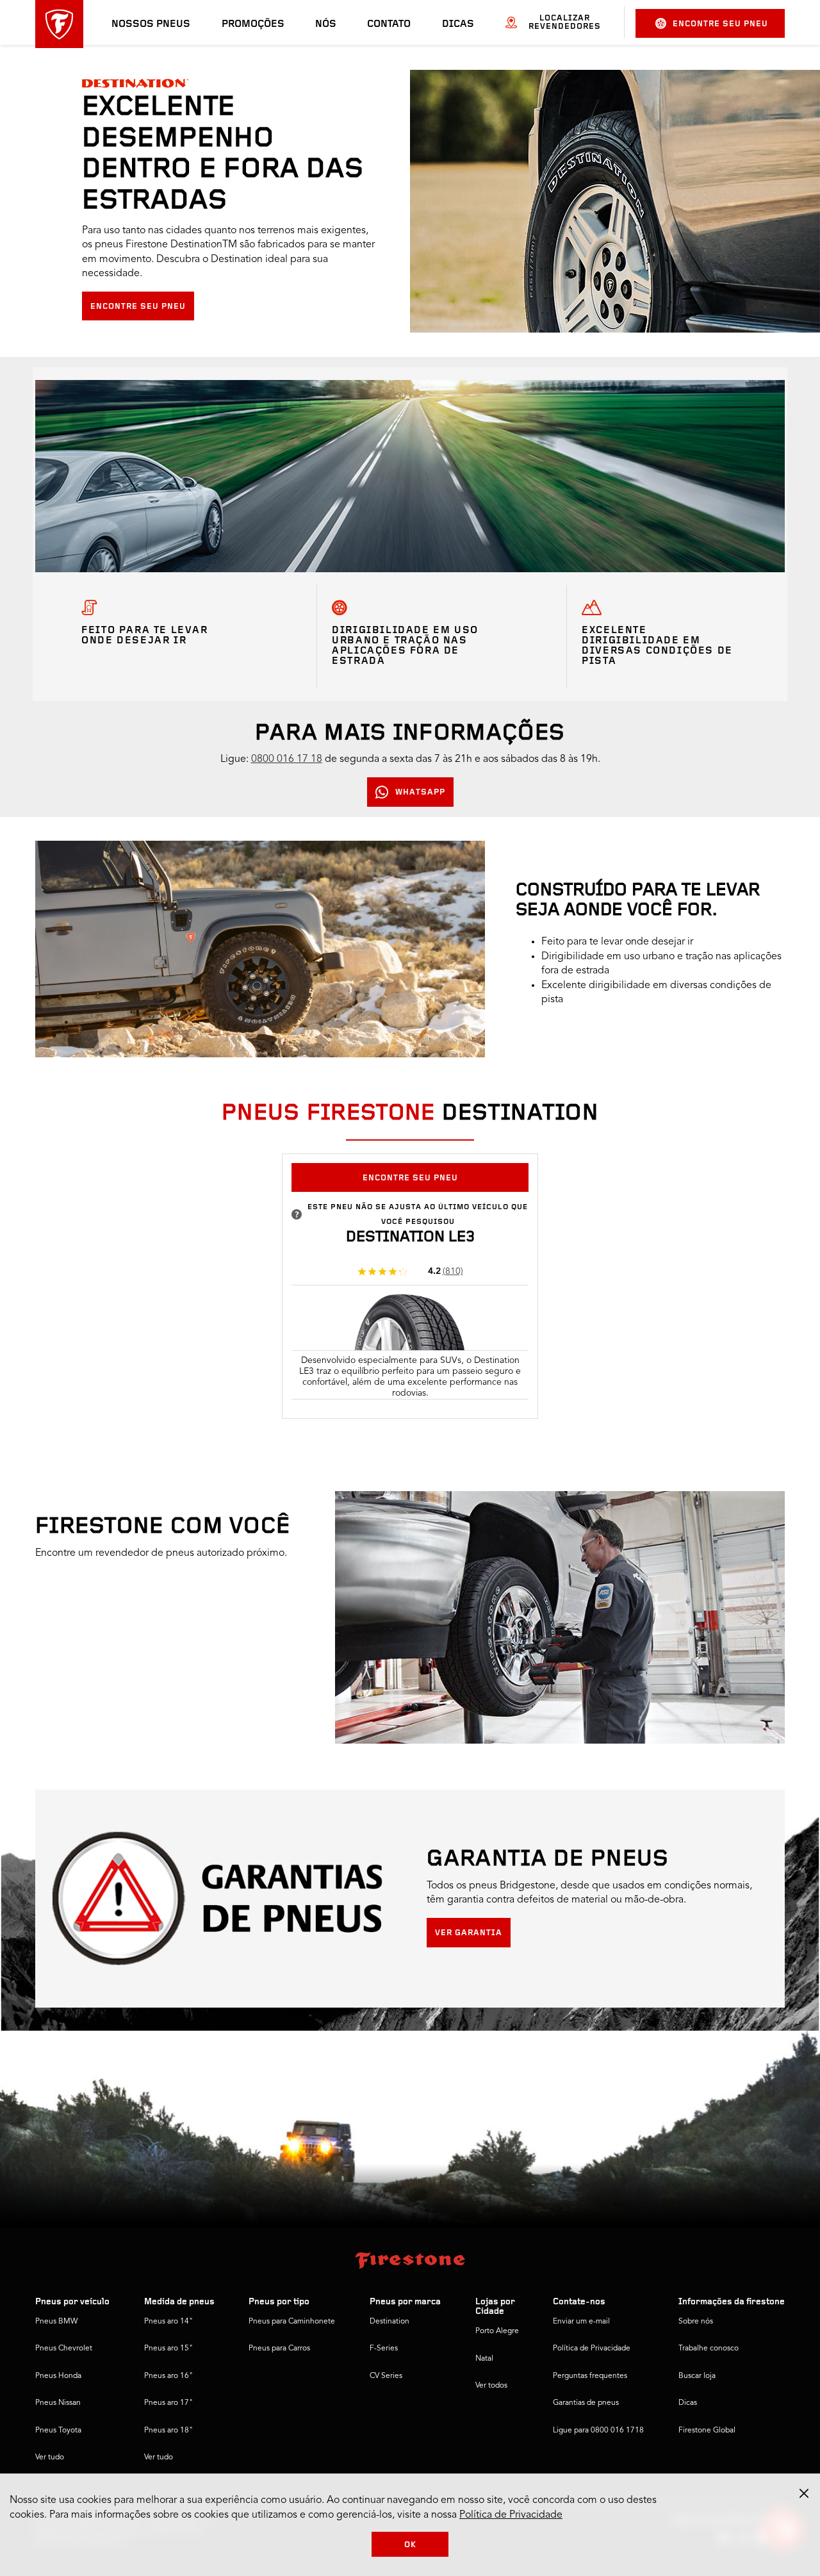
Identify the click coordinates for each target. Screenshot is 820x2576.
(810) (453, 1271)
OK (410, 2545)
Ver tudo (50, 2457)
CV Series (386, 2376)
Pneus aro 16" (168, 2376)
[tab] (410, 1137)
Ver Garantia (469, 1933)
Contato (389, 24)
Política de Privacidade (592, 2349)
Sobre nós (696, 2322)
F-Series (384, 2349)
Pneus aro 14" (168, 2322)
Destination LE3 (410, 1237)
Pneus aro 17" (168, 2403)
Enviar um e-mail (581, 2322)
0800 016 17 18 (287, 759)
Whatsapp (420, 792)
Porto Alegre (497, 2331)
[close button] (804, 2493)
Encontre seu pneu (720, 24)
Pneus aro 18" (168, 2431)
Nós (326, 24)
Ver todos (491, 2386)
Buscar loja (697, 2376)
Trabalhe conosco (709, 2349)
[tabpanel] (410, 1294)
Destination (389, 2322)
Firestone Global (707, 2431)
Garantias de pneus (586, 2403)
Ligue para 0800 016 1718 (598, 2431)
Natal (484, 2359)
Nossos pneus (151, 24)
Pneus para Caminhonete (292, 2322)
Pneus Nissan (58, 2403)
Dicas (458, 24)
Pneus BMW (56, 2322)
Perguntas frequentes (590, 2376)
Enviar (60, 1672)
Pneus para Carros (279, 2349)
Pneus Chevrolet (64, 2349)
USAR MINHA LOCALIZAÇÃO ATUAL (124, 1704)
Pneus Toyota (58, 2431)
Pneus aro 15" (168, 2349)
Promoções (253, 24)
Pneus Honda (58, 2376)
